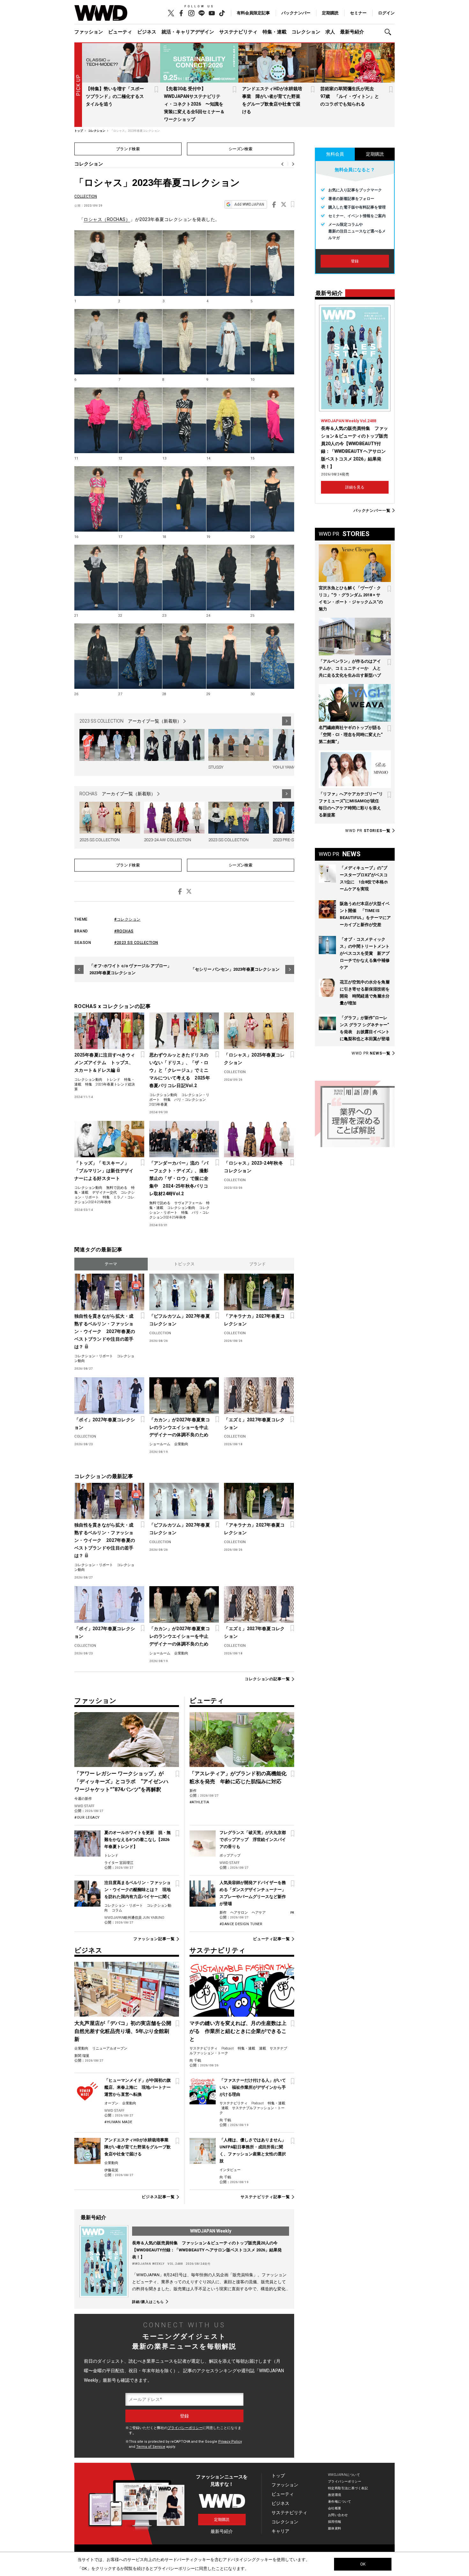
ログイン (386, 13)
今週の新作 (83, 1799)
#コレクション (127, 919)
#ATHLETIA (199, 1802)
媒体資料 (335, 2528)
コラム (117, 1910)
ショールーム (160, 1444)
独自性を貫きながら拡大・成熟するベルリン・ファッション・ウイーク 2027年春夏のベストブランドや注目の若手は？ (105, 1331)
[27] (140, 656)
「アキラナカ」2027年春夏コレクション (254, 1320)
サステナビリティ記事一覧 (265, 2197)
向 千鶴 (195, 2061)
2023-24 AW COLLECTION (167, 840)
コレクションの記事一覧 (267, 1679)
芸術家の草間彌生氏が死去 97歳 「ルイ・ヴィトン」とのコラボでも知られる (350, 96)
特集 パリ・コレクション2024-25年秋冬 (179, 1215)
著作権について (340, 2502)
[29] (228, 656)
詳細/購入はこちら (148, 2302)
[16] (96, 499)
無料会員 (335, 154)
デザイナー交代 (104, 1192)
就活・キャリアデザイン (188, 32)
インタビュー (230, 2170)
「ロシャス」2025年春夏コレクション (254, 1059)
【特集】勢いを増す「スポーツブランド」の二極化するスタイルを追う (115, 96)
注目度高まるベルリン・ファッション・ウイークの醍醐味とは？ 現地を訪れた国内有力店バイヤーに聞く (138, 1890)
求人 (330, 32)
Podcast (228, 2048)
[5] (272, 263)
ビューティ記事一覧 (272, 1939)
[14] (228, 420)
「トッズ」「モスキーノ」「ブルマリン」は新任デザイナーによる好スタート (104, 1171)
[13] (184, 420)
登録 (355, 261)
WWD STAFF (84, 1806)
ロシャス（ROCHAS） (107, 219)
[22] (140, 578)
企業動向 (181, 1444)
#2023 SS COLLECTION (136, 943)
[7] (140, 342)
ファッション (89, 32)
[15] (272, 420)
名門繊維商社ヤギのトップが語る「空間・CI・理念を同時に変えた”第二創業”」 (351, 735)
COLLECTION (86, 196)
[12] (140, 420)
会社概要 (335, 2508)
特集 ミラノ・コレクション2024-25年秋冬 (104, 1200)
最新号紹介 (352, 32)
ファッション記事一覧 (154, 1939)
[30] (272, 656)
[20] (272, 499)
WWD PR (368, 831)
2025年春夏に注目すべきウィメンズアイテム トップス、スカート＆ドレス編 (105, 1063)
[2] (140, 263)
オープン (111, 2103)
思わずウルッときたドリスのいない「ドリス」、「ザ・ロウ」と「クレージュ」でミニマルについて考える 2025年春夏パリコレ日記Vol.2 (180, 1070)
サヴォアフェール (188, 1203)
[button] (390, 32)
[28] (184, 656)
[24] (228, 578)
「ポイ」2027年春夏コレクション (105, 1424)
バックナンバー (296, 13)
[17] (140, 499)
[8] (184, 342)
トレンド (113, 1080)
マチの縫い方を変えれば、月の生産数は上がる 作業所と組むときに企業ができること (238, 2031)
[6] (96, 342)
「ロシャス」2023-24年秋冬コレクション (253, 1167)
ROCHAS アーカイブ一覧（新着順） (117, 794)
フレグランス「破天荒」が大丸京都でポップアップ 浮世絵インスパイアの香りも (253, 1840)
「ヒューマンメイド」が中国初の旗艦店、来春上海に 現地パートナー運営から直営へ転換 (138, 2087)
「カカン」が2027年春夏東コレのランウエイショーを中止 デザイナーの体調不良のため (181, 1427)
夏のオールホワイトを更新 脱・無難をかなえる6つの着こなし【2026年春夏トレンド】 (138, 1840)
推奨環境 (335, 2495)
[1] (96, 263)
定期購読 (330, 13)
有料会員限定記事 (253, 13)
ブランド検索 (128, 149)
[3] (184, 263)
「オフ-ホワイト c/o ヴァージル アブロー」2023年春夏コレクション (130, 969)
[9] (228, 342)
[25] (272, 578)
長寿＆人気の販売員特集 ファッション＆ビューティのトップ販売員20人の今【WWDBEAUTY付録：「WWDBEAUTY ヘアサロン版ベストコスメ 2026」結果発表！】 (207, 2250)
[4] (228, 263)
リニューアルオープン (110, 2048)
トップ (278, 2476)
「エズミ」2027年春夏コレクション (254, 1424)
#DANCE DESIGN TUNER (241, 1924)
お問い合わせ (338, 2515)
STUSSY (216, 767)
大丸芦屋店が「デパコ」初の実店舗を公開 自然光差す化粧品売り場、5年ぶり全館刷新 (125, 2031)
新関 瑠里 (82, 2056)
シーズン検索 (241, 149)
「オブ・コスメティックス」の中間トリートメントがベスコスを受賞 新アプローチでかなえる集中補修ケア (365, 953)
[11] (96, 420)
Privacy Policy (230, 2442)
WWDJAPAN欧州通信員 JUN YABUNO (134, 1918)
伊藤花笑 (111, 2170)
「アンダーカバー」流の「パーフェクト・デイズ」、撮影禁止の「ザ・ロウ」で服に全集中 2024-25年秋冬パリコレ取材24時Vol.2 (179, 1178)
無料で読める (117, 1188)
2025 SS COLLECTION (100, 840)
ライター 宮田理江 (119, 1863)
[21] (96, 578)
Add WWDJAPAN (249, 204)
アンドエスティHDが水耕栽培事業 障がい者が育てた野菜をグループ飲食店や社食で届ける (138, 2147)
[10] (272, 342)
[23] (184, 578)
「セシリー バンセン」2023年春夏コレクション (235, 969)
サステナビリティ (238, 32)
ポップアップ (230, 1855)
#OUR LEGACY (87, 1818)
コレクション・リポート (94, 1356)
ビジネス (147, 32)
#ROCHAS (124, 931)
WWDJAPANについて (344, 2475)
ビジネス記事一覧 (158, 2197)
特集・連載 (275, 32)
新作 (193, 1791)
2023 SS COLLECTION (228, 840)
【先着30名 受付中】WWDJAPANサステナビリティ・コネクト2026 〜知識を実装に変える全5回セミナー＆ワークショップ (194, 104)
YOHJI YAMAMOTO (290, 767)
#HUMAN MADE (118, 2122)
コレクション (306, 32)
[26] (96, 656)
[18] (184, 499)
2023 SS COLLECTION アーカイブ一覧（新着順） (130, 721)
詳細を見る (355, 487)
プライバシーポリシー (185, 2428)
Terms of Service (151, 2447)
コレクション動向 (88, 1080)
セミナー (358, 13)
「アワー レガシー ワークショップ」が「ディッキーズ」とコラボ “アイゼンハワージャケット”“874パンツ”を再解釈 (121, 1781)
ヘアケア (259, 1913)
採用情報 (335, 2522)
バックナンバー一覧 (372, 510)
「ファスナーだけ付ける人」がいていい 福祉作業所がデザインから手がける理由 (253, 2087)
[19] (228, 499)
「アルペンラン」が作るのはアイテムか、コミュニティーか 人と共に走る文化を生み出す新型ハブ (350, 668)
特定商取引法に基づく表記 (348, 2488)
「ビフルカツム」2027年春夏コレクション (180, 1320)
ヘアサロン (239, 1913)
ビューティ (120, 32)
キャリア (280, 2531)
